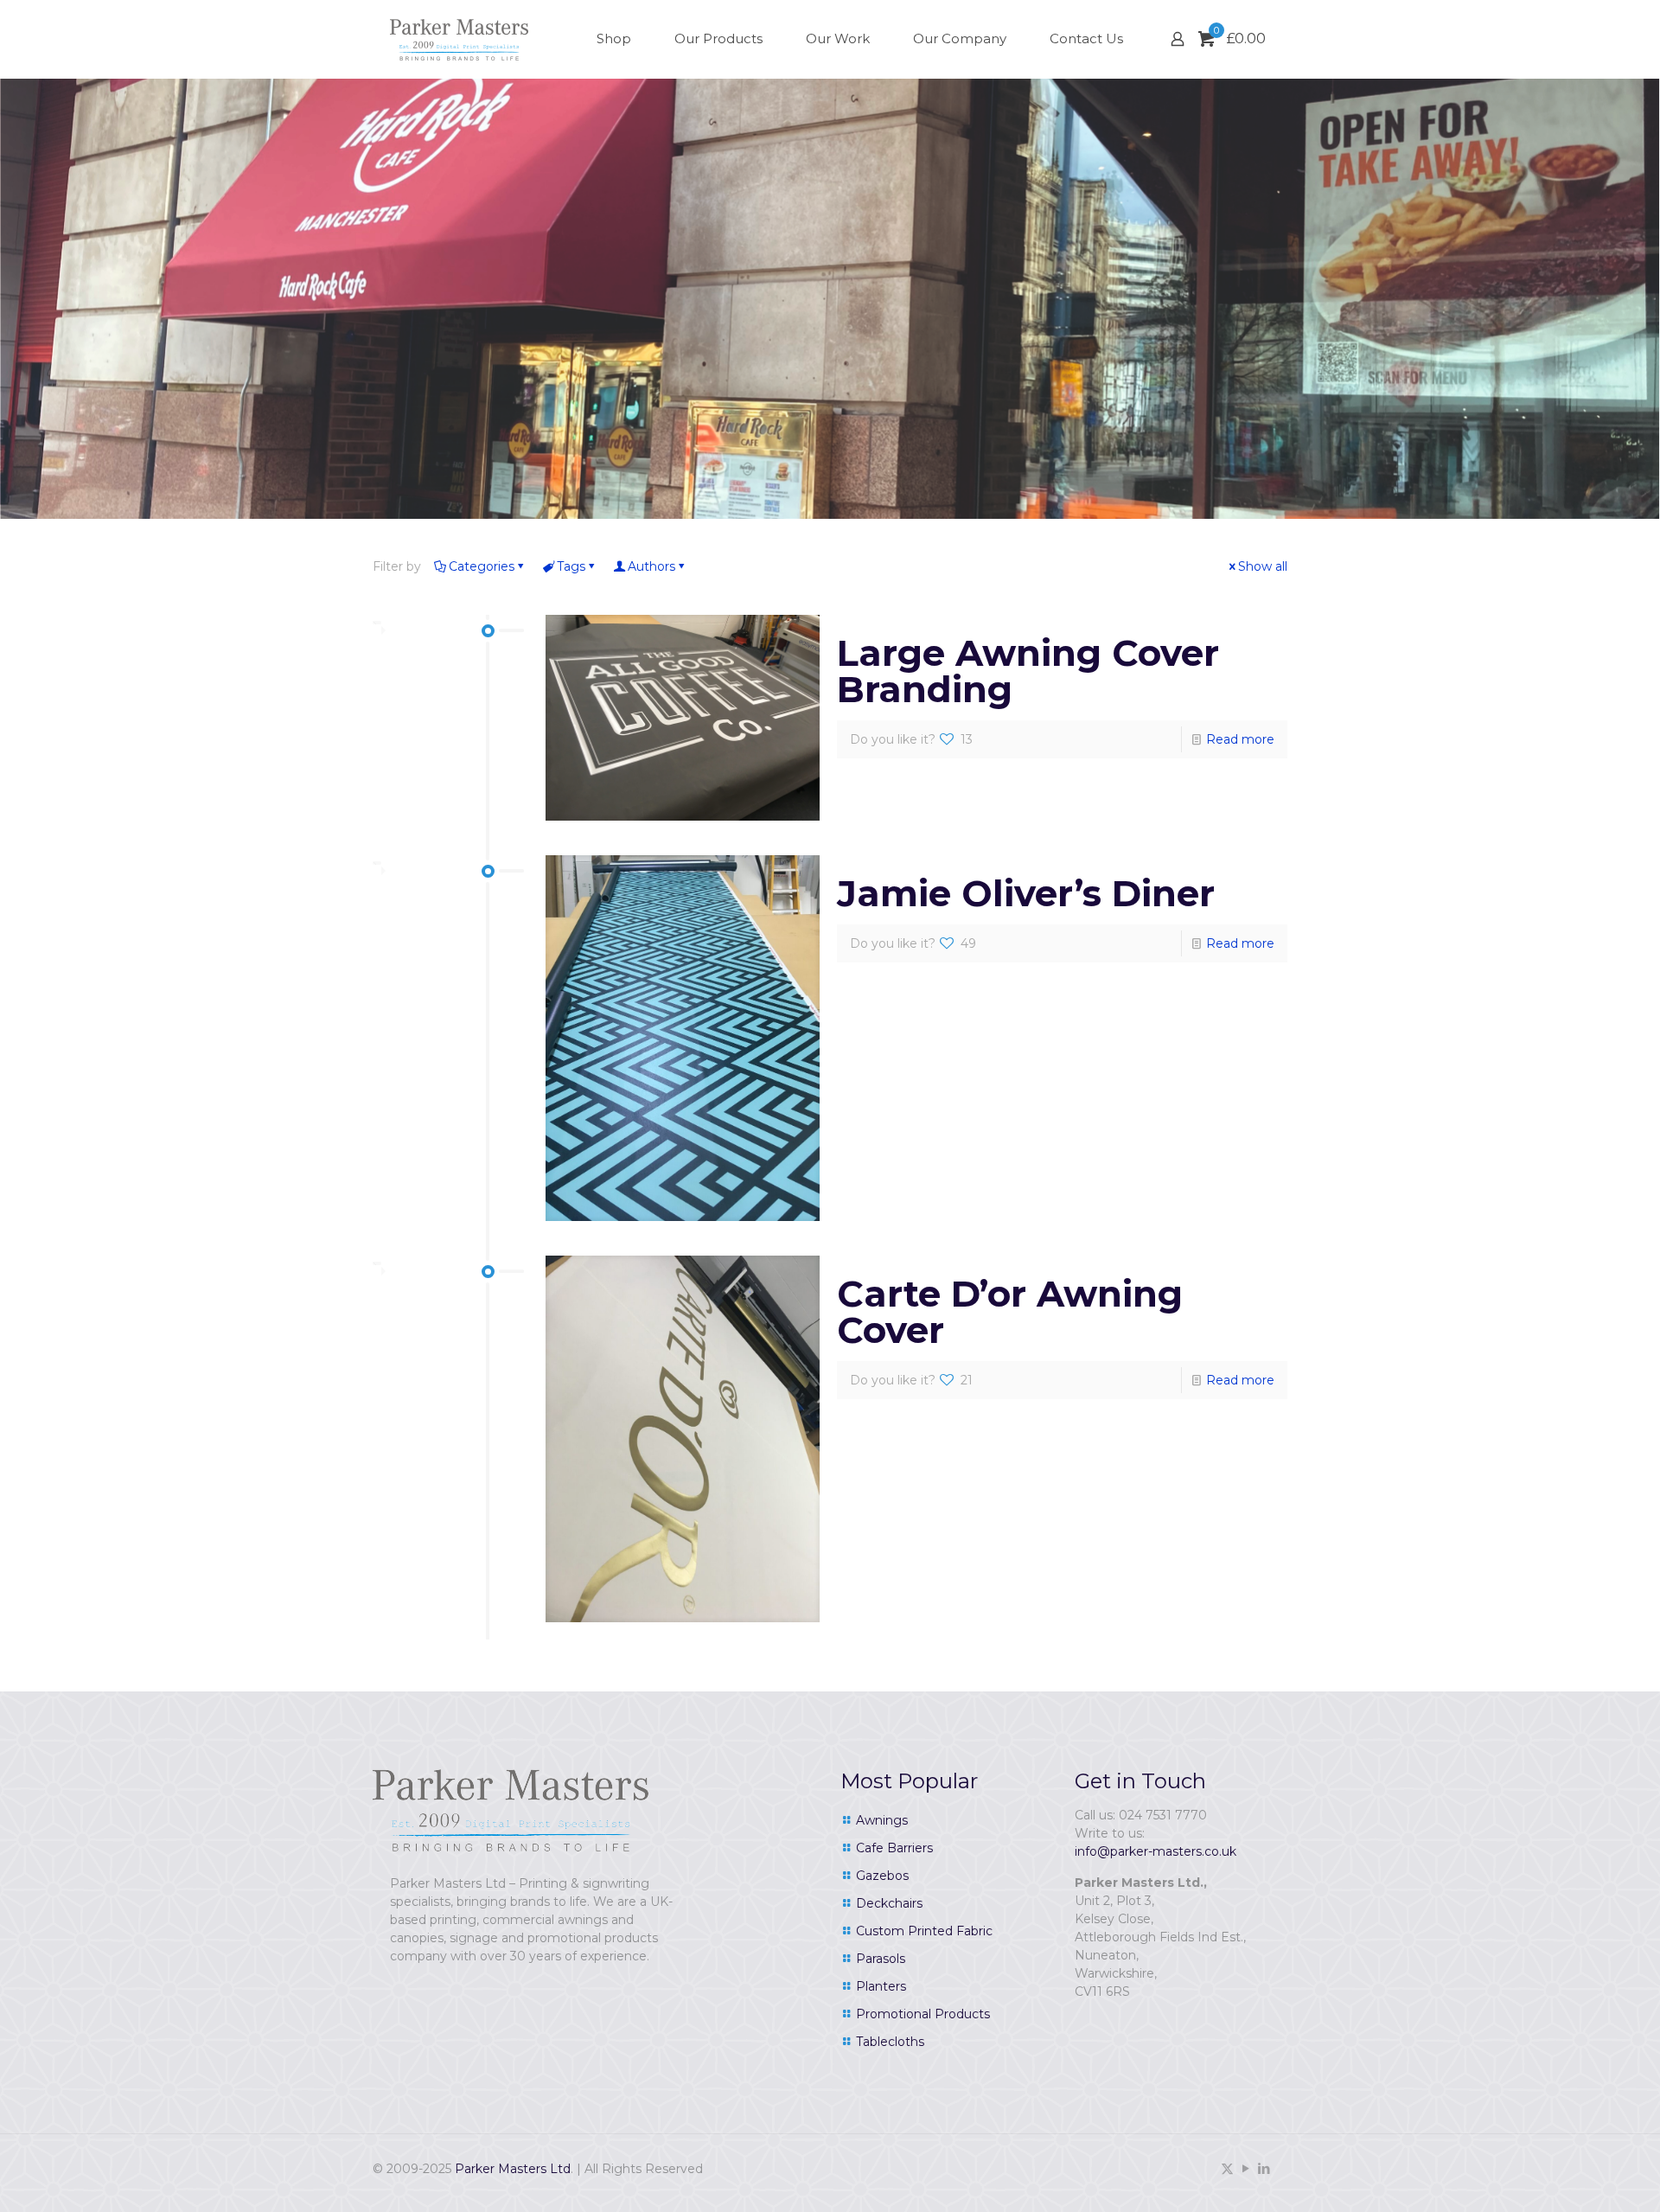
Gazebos (882, 1876)
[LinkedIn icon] (1264, 2168)
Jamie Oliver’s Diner (1026, 893)
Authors (651, 566)
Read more (1240, 739)
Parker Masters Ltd (513, 2169)
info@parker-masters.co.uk (1156, 1851)
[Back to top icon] (1577, 2177)
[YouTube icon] (1245, 2168)
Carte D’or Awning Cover (1010, 1312)
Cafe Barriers (894, 1848)
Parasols (881, 1959)
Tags (571, 566)
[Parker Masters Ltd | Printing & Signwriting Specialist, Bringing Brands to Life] (459, 39)
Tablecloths (890, 2042)
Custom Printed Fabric (924, 1931)
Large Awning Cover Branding (1028, 671)
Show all (1263, 566)
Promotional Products (923, 2014)
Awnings (882, 1820)
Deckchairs (889, 1903)
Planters (881, 1986)
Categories (482, 566)
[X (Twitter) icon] (1227, 2168)
